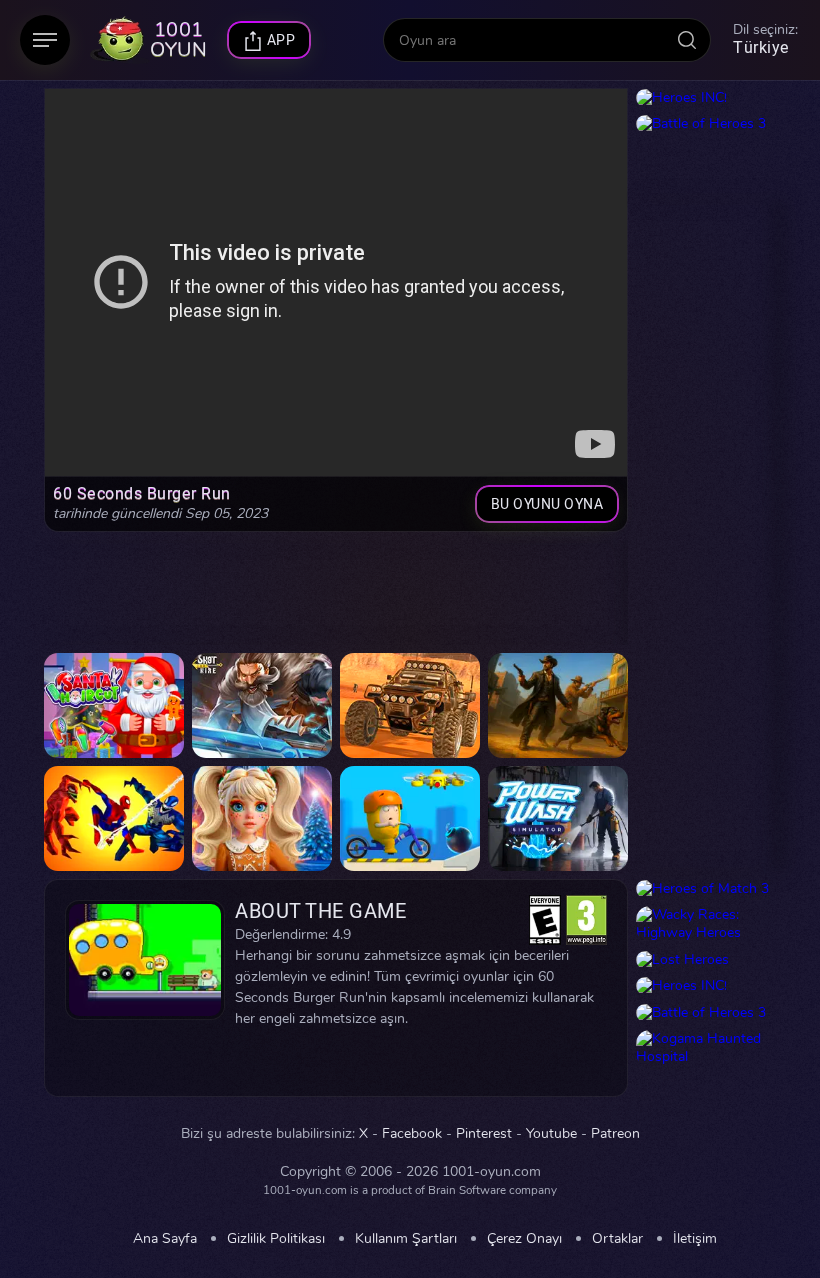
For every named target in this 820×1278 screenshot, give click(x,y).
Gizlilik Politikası (276, 1239)
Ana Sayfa (165, 1239)
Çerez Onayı (524, 1239)
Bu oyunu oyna (547, 504)
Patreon (615, 1134)
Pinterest (484, 1134)
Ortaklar (617, 1239)
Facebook (412, 1134)
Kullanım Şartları (406, 1239)
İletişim (695, 1239)
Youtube (551, 1134)
